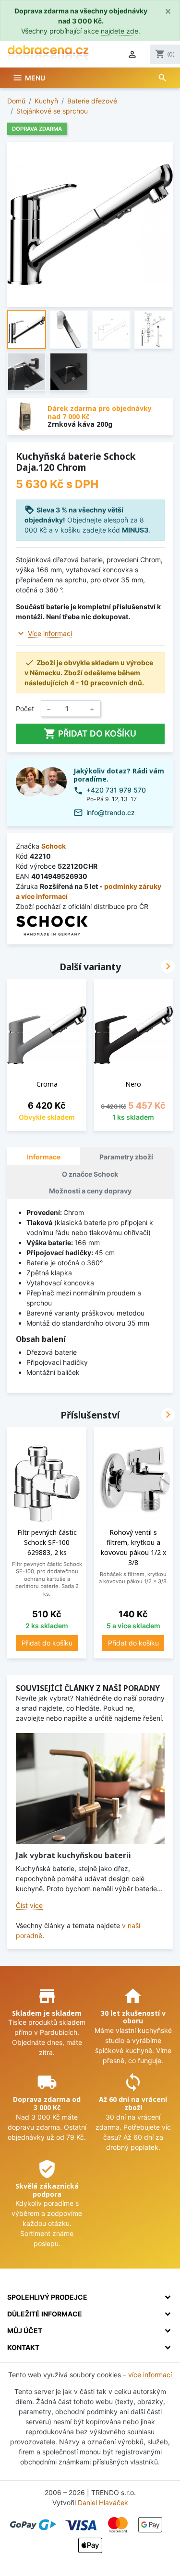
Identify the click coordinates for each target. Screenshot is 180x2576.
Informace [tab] (44, 1157)
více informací (150, 2375)
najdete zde (120, 31)
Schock (54, 846)
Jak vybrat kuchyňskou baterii (73, 1855)
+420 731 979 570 (116, 790)
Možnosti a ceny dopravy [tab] (90, 1191)
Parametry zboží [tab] (126, 1157)
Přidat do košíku (90, 734)
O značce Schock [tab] (90, 1174)
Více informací (50, 633)
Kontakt (23, 2347)
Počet (25, 709)
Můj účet (25, 2331)
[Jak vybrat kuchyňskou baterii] (90, 1789)
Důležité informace (45, 2314)
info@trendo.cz (111, 812)
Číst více (29, 1905)
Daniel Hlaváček (103, 2502)
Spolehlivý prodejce (47, 2297)
